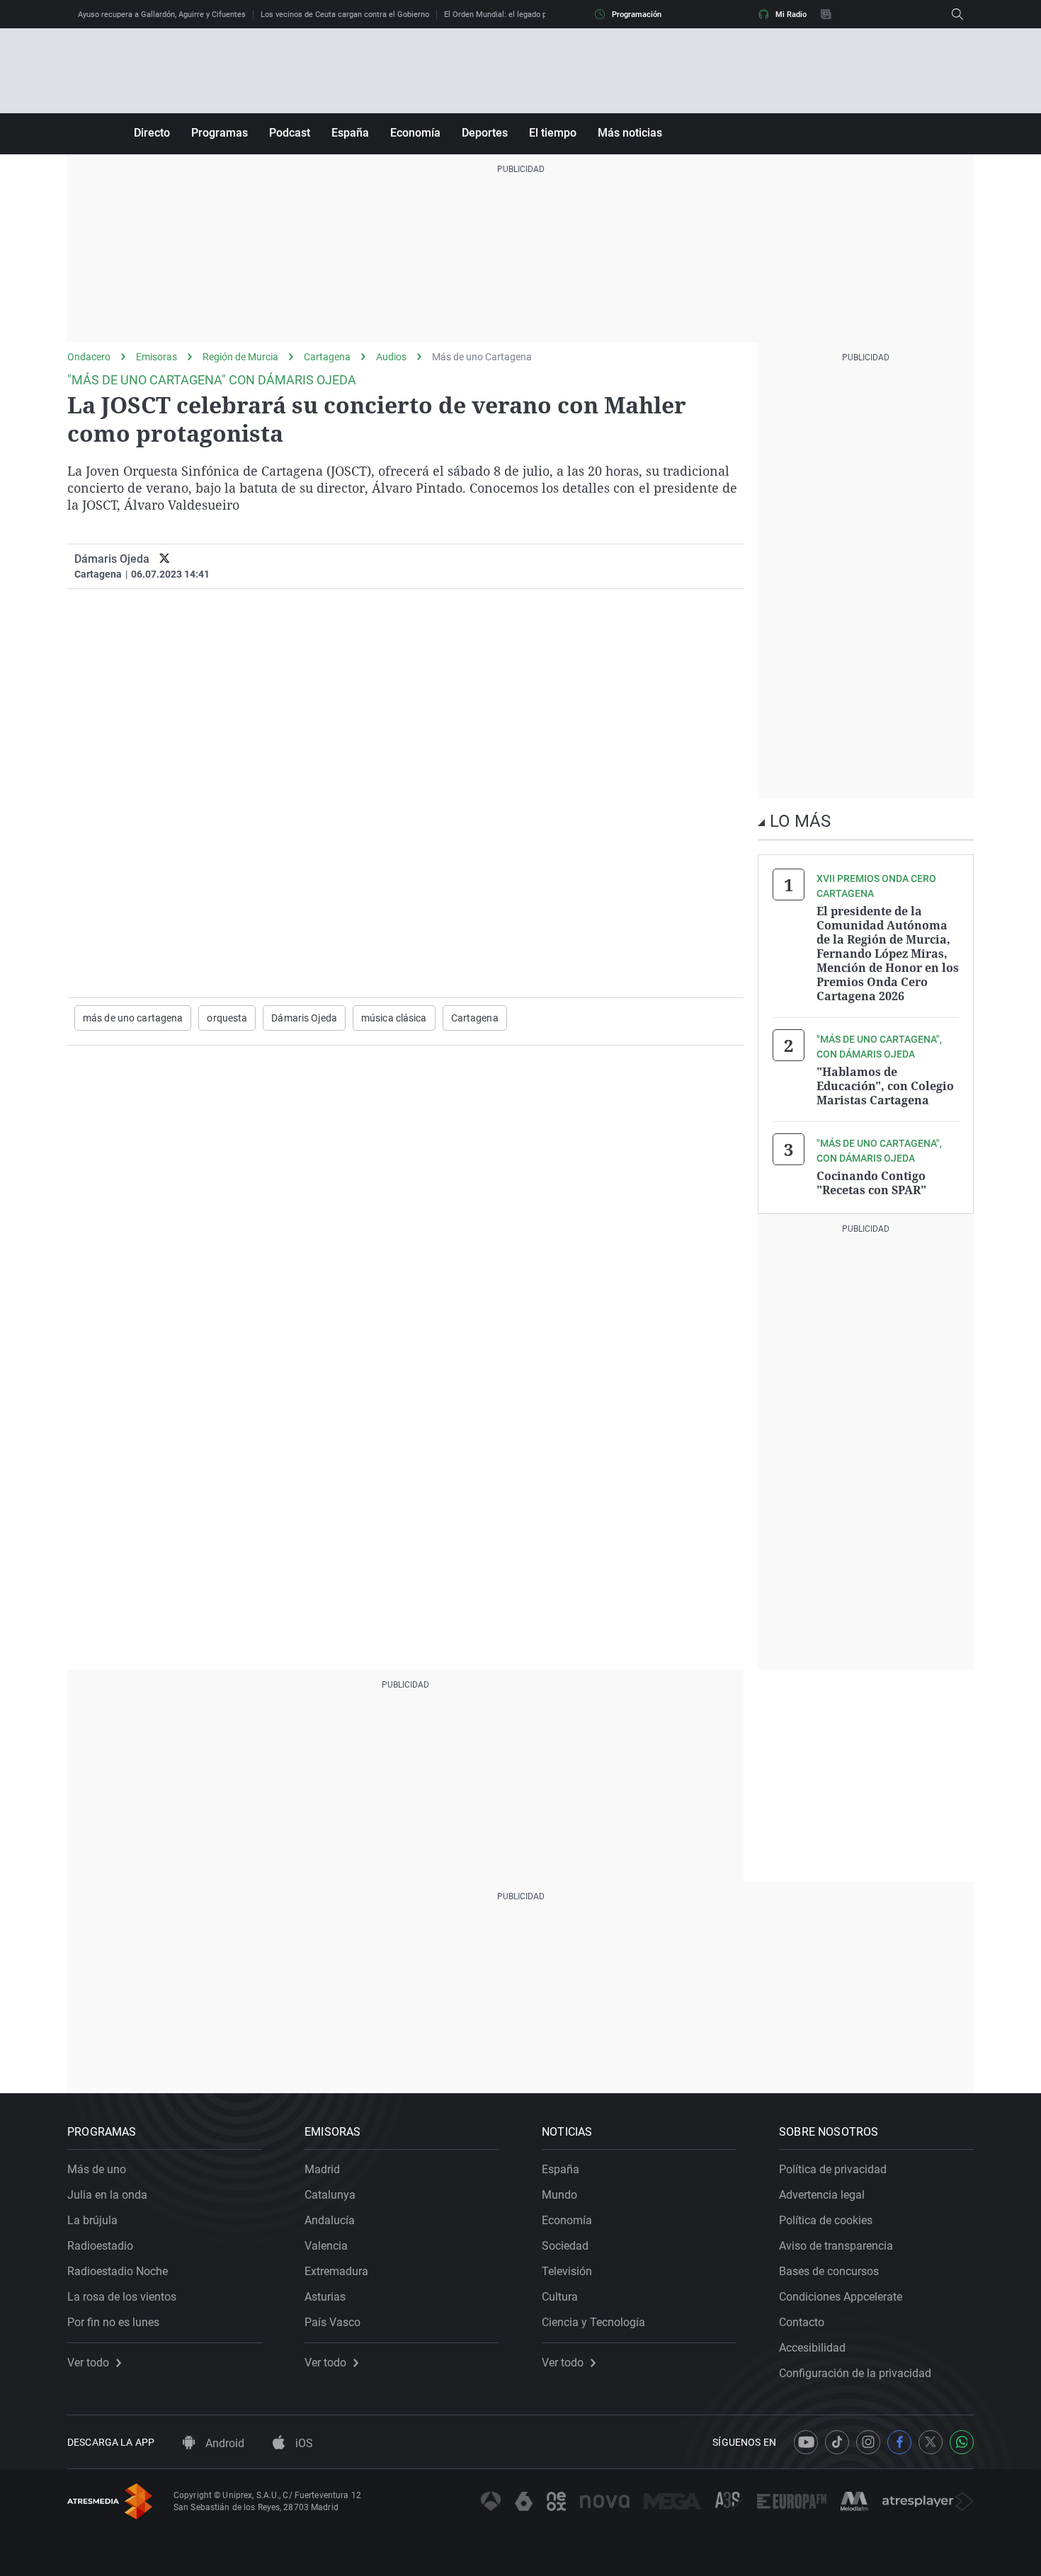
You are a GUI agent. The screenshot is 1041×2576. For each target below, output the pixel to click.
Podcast (290, 133)
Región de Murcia (240, 357)
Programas (220, 133)
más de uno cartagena (133, 1018)
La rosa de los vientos (122, 2297)
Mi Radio (791, 15)
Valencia (326, 2246)
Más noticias (630, 133)
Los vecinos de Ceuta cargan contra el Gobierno (345, 15)
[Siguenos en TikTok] (837, 2442)
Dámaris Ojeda (112, 559)
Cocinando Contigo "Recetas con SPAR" (871, 1183)
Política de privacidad (833, 2169)
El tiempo (553, 133)
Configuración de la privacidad (855, 2373)
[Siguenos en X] (931, 2442)
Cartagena (327, 357)
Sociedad (565, 2246)
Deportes (485, 133)
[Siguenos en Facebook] (899, 2442)
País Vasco (332, 2322)
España (350, 133)
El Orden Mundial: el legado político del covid (523, 15)
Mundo (559, 2195)
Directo (152, 133)
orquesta (227, 1018)
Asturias (325, 2297)
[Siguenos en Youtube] (806, 2442)
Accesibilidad (812, 2348)
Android (223, 2443)
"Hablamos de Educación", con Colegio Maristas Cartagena (885, 1086)
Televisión (567, 2271)
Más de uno (97, 2169)
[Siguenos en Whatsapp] (962, 2442)
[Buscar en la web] (957, 14)
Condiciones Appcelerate (841, 2297)
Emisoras (157, 357)
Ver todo (88, 2363)
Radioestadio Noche (118, 2271)
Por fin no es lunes (113, 2322)
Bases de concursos (829, 2271)
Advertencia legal (822, 2195)
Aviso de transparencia (836, 2246)
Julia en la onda (107, 2195)
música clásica (394, 1018)
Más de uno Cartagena (482, 357)
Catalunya (330, 2195)
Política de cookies (826, 2220)
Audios (391, 357)
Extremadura (336, 2271)
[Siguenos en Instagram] (868, 2442)
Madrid (322, 2169)
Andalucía (330, 2220)
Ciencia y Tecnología (593, 2322)
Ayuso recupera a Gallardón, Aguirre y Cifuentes (162, 15)
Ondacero (89, 357)
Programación (637, 15)
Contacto (802, 2322)
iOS (303, 2443)
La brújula (92, 2220)
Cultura (560, 2297)
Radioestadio (100, 2246)
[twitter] (165, 559)
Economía (415, 133)
